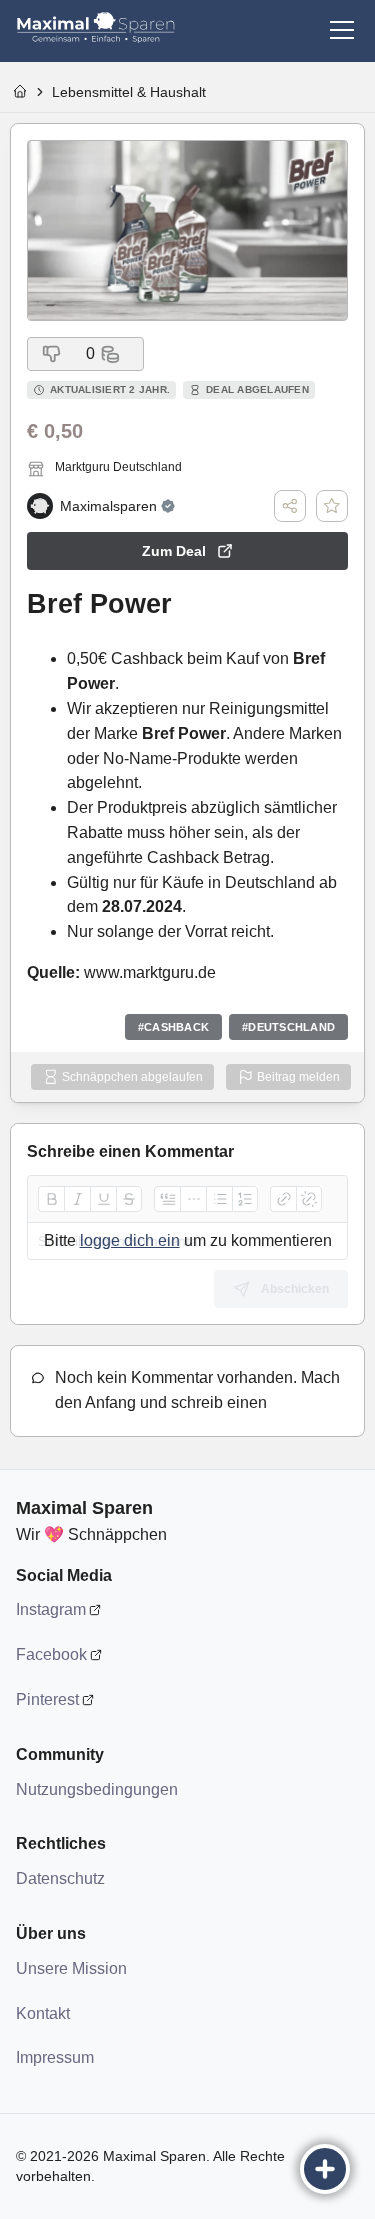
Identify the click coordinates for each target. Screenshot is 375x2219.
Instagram (51, 1609)
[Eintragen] (325, 2169)
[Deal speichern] (332, 506)
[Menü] (342, 30)
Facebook (51, 1654)
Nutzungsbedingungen (96, 1789)
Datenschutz (60, 1878)
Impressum (55, 2057)
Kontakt (43, 2013)
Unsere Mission (71, 1968)
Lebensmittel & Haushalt (129, 92)
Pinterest (47, 1699)
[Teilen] (290, 506)
